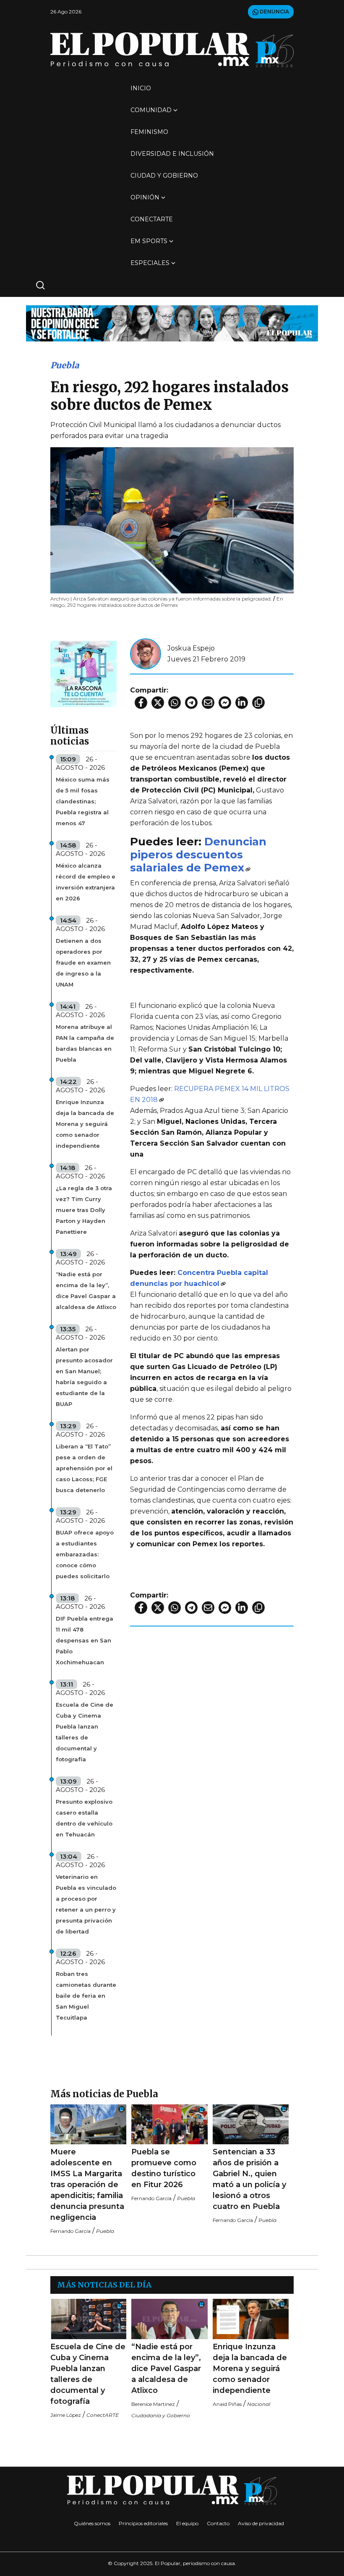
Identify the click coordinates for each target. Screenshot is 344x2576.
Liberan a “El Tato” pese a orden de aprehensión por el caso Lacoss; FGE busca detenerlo (84, 1468)
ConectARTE (152, 219)
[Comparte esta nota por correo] (208, 703)
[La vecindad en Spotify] (83, 673)
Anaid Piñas (227, 2404)
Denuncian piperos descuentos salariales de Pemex (198, 854)
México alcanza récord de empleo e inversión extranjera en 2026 (86, 882)
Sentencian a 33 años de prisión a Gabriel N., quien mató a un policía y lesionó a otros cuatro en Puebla (249, 2179)
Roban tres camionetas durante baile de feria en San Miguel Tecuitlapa (86, 1996)
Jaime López (66, 2415)
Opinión (145, 197)
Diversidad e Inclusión (172, 154)
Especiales (150, 263)
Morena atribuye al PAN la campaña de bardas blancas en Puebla (85, 1043)
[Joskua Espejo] (146, 653)
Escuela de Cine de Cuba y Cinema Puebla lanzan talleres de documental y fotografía (85, 1732)
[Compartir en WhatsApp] (175, 703)
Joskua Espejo (191, 648)
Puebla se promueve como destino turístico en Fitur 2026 (164, 2168)
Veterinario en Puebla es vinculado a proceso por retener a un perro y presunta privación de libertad (86, 1904)
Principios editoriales (143, 2523)
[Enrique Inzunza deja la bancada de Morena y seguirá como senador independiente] (251, 2319)
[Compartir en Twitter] (158, 703)
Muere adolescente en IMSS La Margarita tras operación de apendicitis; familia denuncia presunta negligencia (87, 2185)
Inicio (141, 88)
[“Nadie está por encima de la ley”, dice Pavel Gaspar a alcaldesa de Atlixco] (169, 2319)
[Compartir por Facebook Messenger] (225, 703)
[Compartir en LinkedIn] (242, 703)
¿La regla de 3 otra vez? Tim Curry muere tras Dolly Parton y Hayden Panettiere (84, 1210)
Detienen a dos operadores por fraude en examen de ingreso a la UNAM (83, 963)
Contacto (218, 2523)
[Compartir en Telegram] (191, 703)
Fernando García (70, 2231)
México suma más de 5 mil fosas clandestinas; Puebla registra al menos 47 (83, 801)
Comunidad (151, 110)
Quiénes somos (92, 2523)
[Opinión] (172, 323)
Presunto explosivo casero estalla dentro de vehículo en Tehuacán (84, 1818)
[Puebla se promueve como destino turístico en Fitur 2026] (169, 2124)
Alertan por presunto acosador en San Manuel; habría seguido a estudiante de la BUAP (84, 1377)
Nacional (259, 2404)
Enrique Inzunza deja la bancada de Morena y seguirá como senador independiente (85, 1124)
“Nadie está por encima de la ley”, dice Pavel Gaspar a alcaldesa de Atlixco (86, 1291)
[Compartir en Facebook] (141, 703)
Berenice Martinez (153, 2404)
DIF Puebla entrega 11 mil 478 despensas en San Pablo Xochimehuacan (85, 1640)
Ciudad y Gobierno (164, 176)
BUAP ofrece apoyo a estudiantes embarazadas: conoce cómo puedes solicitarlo (85, 1554)
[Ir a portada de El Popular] (172, 50)
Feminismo (149, 132)
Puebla (65, 365)
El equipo (187, 2523)
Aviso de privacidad (261, 2523)
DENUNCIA (274, 12)
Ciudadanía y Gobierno (161, 2415)
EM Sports (149, 241)
